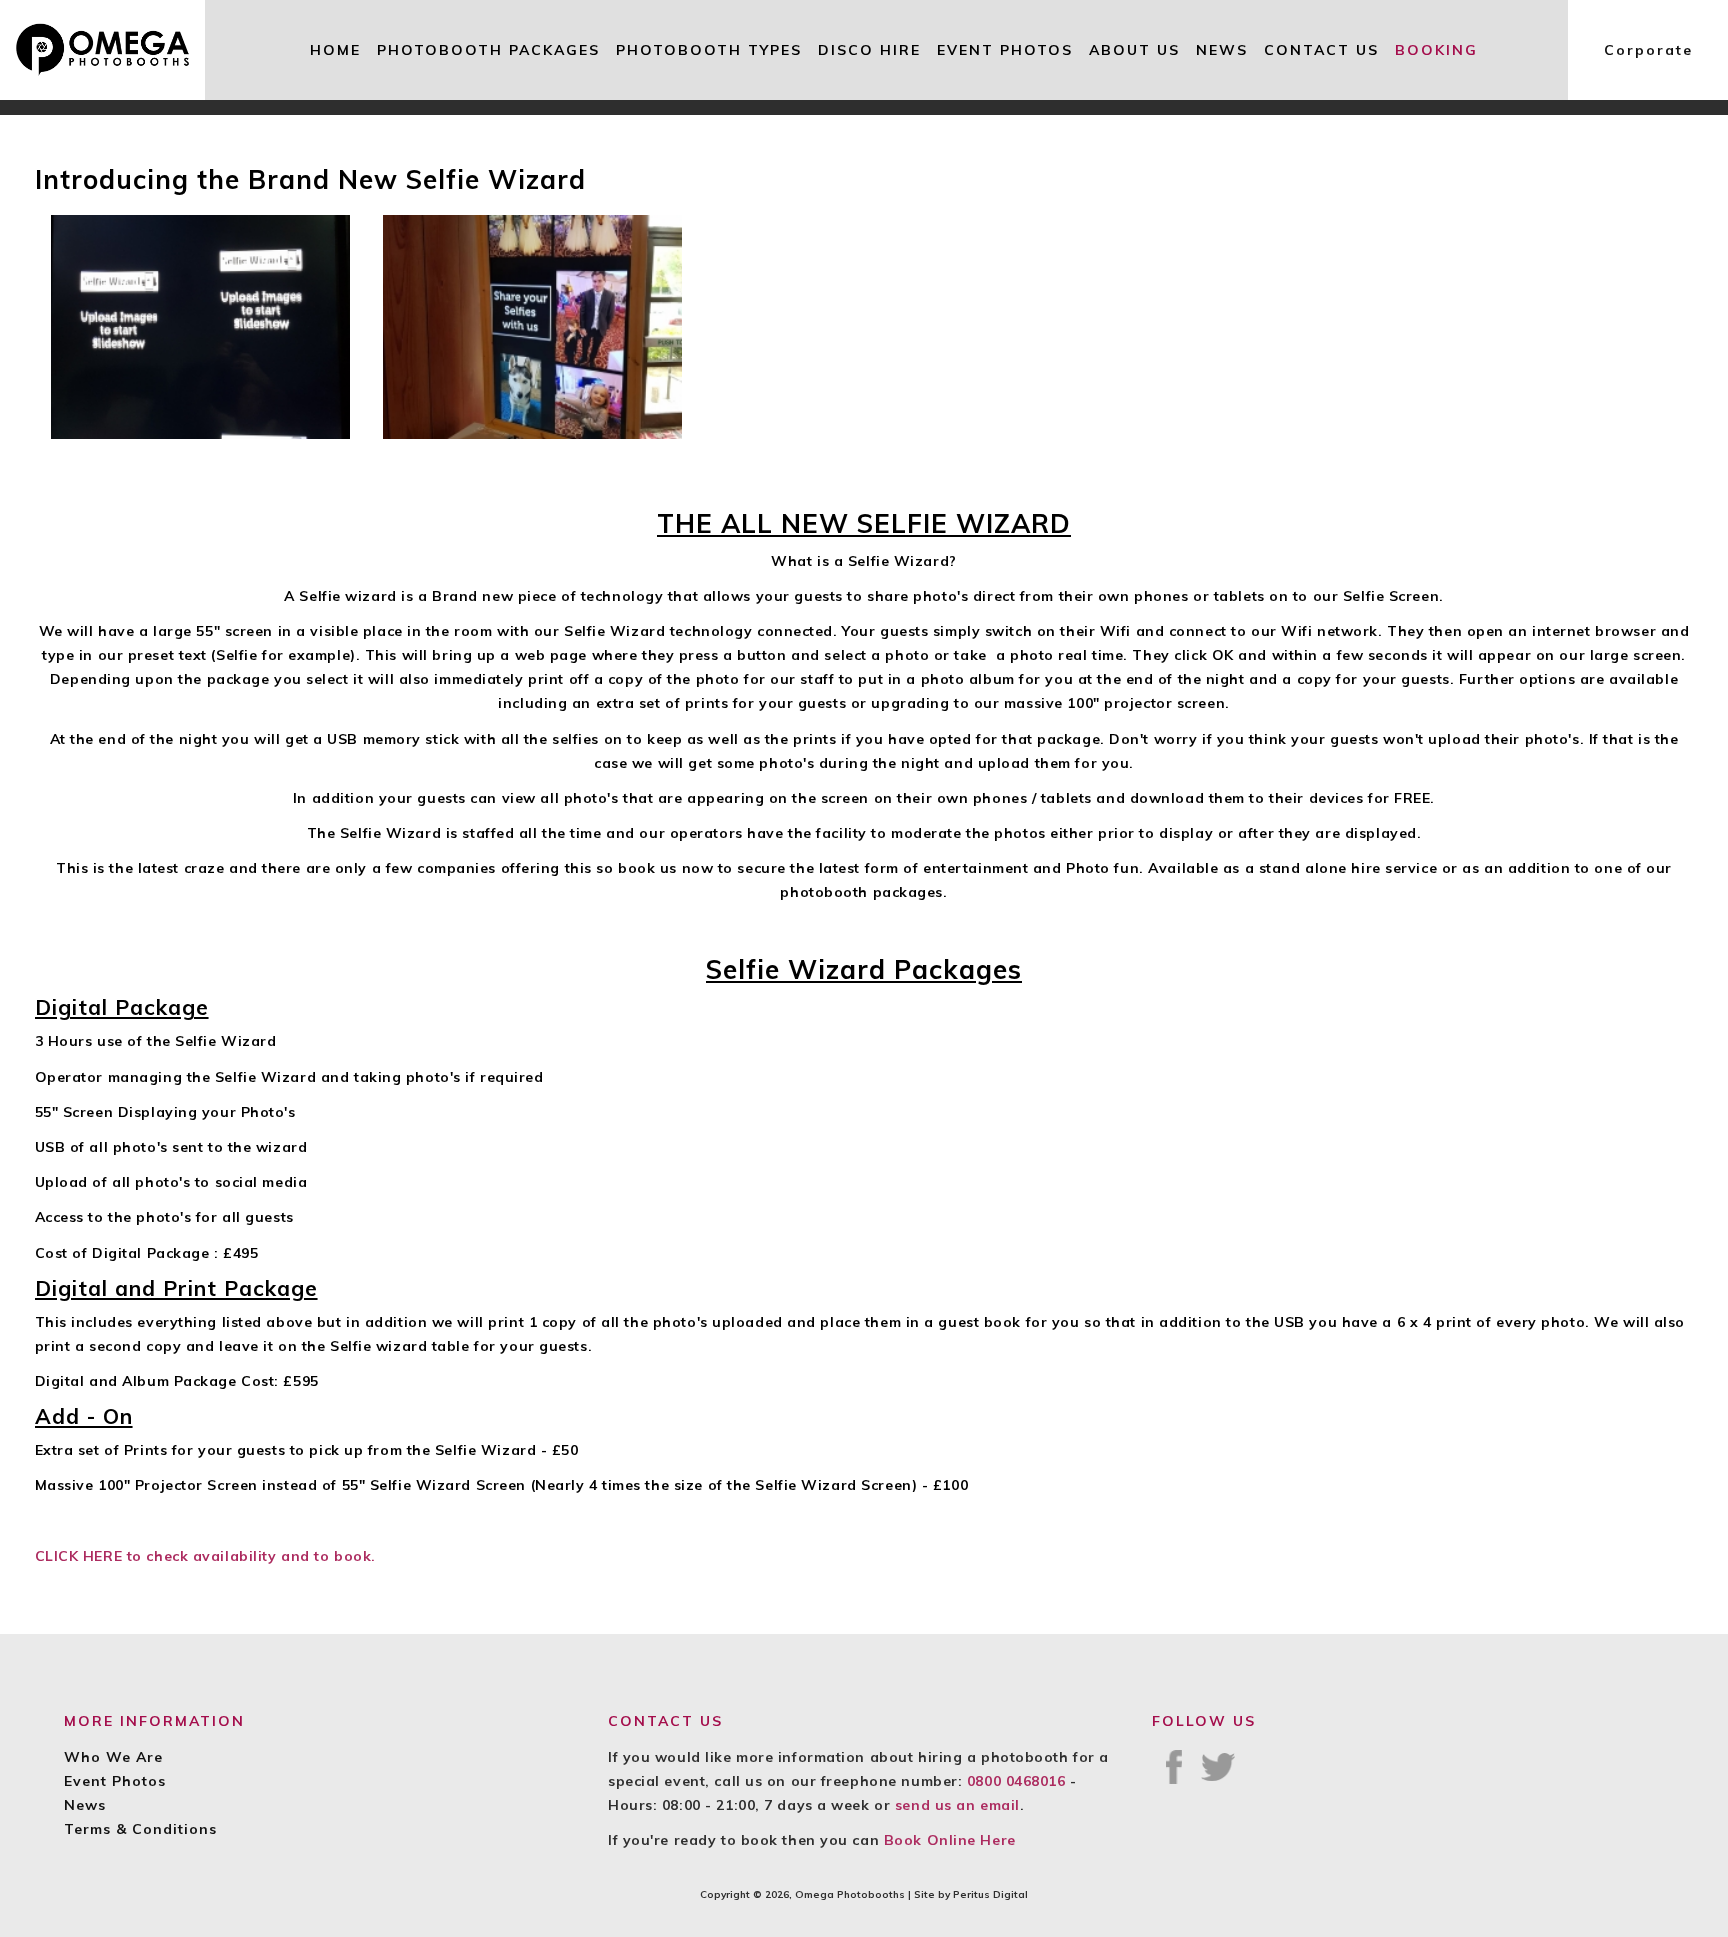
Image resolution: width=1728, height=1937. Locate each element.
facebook (1174, 1767)
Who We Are (113, 1757)
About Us (1134, 50)
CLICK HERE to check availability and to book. (205, 1556)
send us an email (957, 1805)
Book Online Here (950, 1840)
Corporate (1648, 50)
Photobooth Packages (488, 50)
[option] (201, 327)
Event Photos (1005, 50)
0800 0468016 (1016, 1781)
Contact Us (1321, 50)
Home (335, 50)
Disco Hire (869, 50)
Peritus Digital (990, 1894)
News (1222, 50)
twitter (1218, 1767)
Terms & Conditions (140, 1829)
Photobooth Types (709, 50)
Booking (1436, 50)
